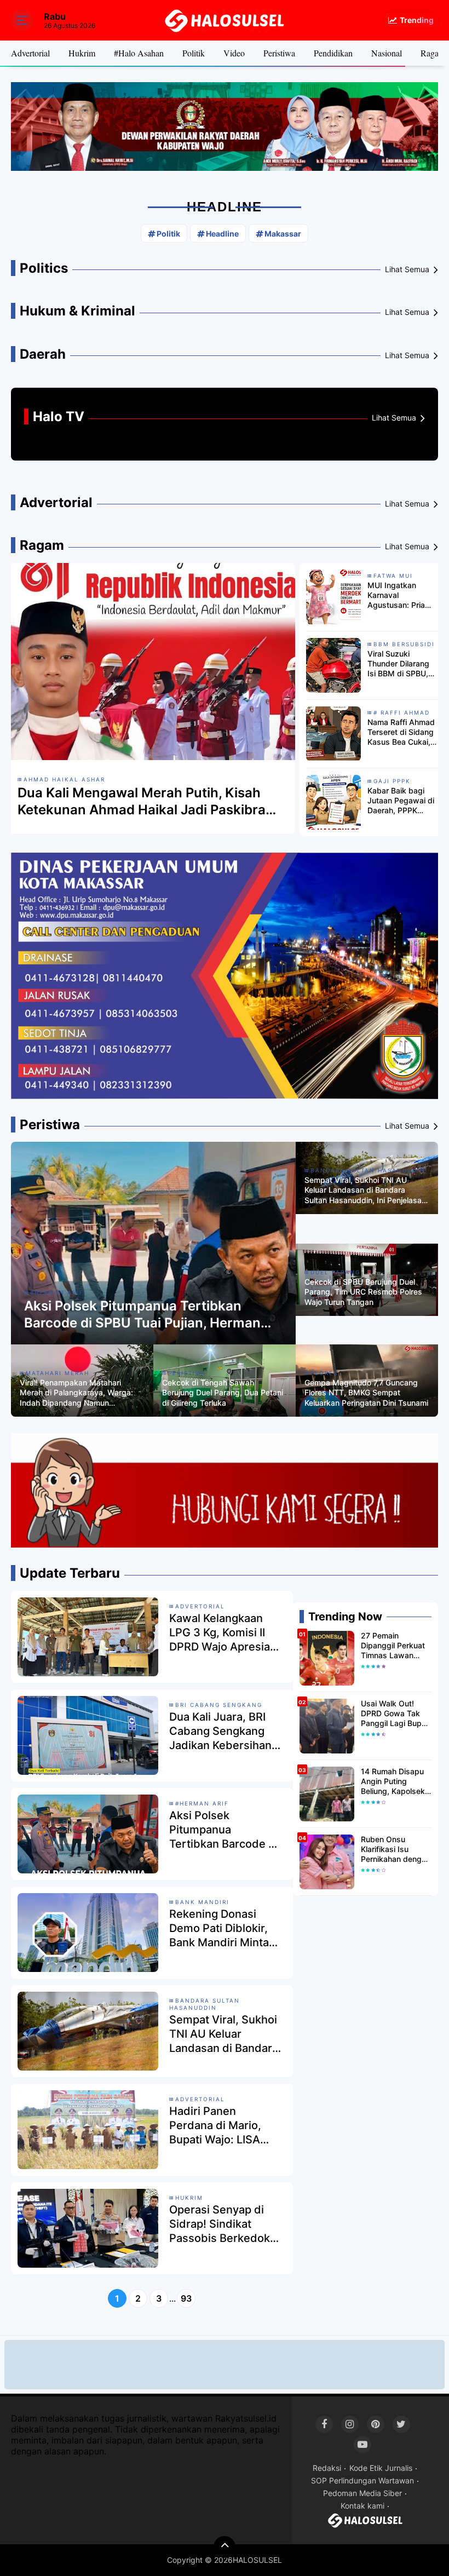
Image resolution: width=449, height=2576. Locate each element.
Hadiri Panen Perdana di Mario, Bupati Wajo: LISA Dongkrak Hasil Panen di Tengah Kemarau (215, 2126)
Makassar (283, 234)
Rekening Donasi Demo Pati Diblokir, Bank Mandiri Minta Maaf (219, 1928)
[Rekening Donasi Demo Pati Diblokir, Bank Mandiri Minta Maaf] (88, 1931)
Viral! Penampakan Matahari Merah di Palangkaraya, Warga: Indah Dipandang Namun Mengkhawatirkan (76, 1393)
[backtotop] (225, 2547)
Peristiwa (279, 53)
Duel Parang (335, 1272)
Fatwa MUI (393, 576)
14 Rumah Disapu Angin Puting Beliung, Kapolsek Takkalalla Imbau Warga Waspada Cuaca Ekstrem (393, 1782)
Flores (324, 1373)
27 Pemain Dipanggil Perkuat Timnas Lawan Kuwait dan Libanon (393, 1646)
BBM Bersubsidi (404, 644)
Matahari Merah (57, 1373)
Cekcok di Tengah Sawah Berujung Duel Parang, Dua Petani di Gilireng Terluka (223, 1392)
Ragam (433, 53)
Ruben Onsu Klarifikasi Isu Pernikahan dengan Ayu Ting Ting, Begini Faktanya (396, 1850)
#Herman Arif (57, 1292)
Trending (417, 20)
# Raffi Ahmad (402, 712)
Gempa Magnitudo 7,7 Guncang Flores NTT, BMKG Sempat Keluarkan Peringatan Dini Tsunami (366, 1392)
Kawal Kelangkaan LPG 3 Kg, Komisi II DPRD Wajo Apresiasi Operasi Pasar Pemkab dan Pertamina (224, 1633)
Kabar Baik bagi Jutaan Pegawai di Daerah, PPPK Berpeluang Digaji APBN (401, 801)
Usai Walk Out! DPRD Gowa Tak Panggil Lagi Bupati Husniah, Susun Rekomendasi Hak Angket (396, 1714)
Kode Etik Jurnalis (381, 2468)
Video (234, 53)
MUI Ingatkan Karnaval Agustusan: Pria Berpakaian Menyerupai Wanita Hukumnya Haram (402, 596)
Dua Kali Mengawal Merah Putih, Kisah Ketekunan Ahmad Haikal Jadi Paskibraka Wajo (149, 801)
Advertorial (30, 53)
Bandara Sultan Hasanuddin (368, 1170)
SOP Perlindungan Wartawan (362, 2480)
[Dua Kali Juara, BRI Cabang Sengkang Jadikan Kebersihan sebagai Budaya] (88, 1734)
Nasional (387, 53)
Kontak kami (362, 2506)
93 (186, 2298)
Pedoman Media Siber (362, 2493)
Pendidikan (333, 53)
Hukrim (82, 53)
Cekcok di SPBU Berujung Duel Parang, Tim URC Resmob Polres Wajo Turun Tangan (363, 1292)
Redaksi (327, 2468)
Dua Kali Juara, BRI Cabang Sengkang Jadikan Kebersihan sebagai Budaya (220, 1731)
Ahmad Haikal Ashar (64, 779)
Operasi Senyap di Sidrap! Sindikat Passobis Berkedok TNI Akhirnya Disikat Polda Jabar (221, 2224)
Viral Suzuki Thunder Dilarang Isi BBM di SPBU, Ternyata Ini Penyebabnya (398, 664)
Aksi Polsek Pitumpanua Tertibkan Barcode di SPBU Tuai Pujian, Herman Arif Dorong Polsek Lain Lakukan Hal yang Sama (142, 1315)
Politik (194, 53)
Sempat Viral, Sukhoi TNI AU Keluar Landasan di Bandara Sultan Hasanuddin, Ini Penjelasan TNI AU (365, 1190)
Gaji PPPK (392, 781)
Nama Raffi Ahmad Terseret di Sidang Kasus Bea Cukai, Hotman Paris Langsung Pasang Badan (401, 732)
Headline (222, 234)
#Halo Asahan (139, 53)
